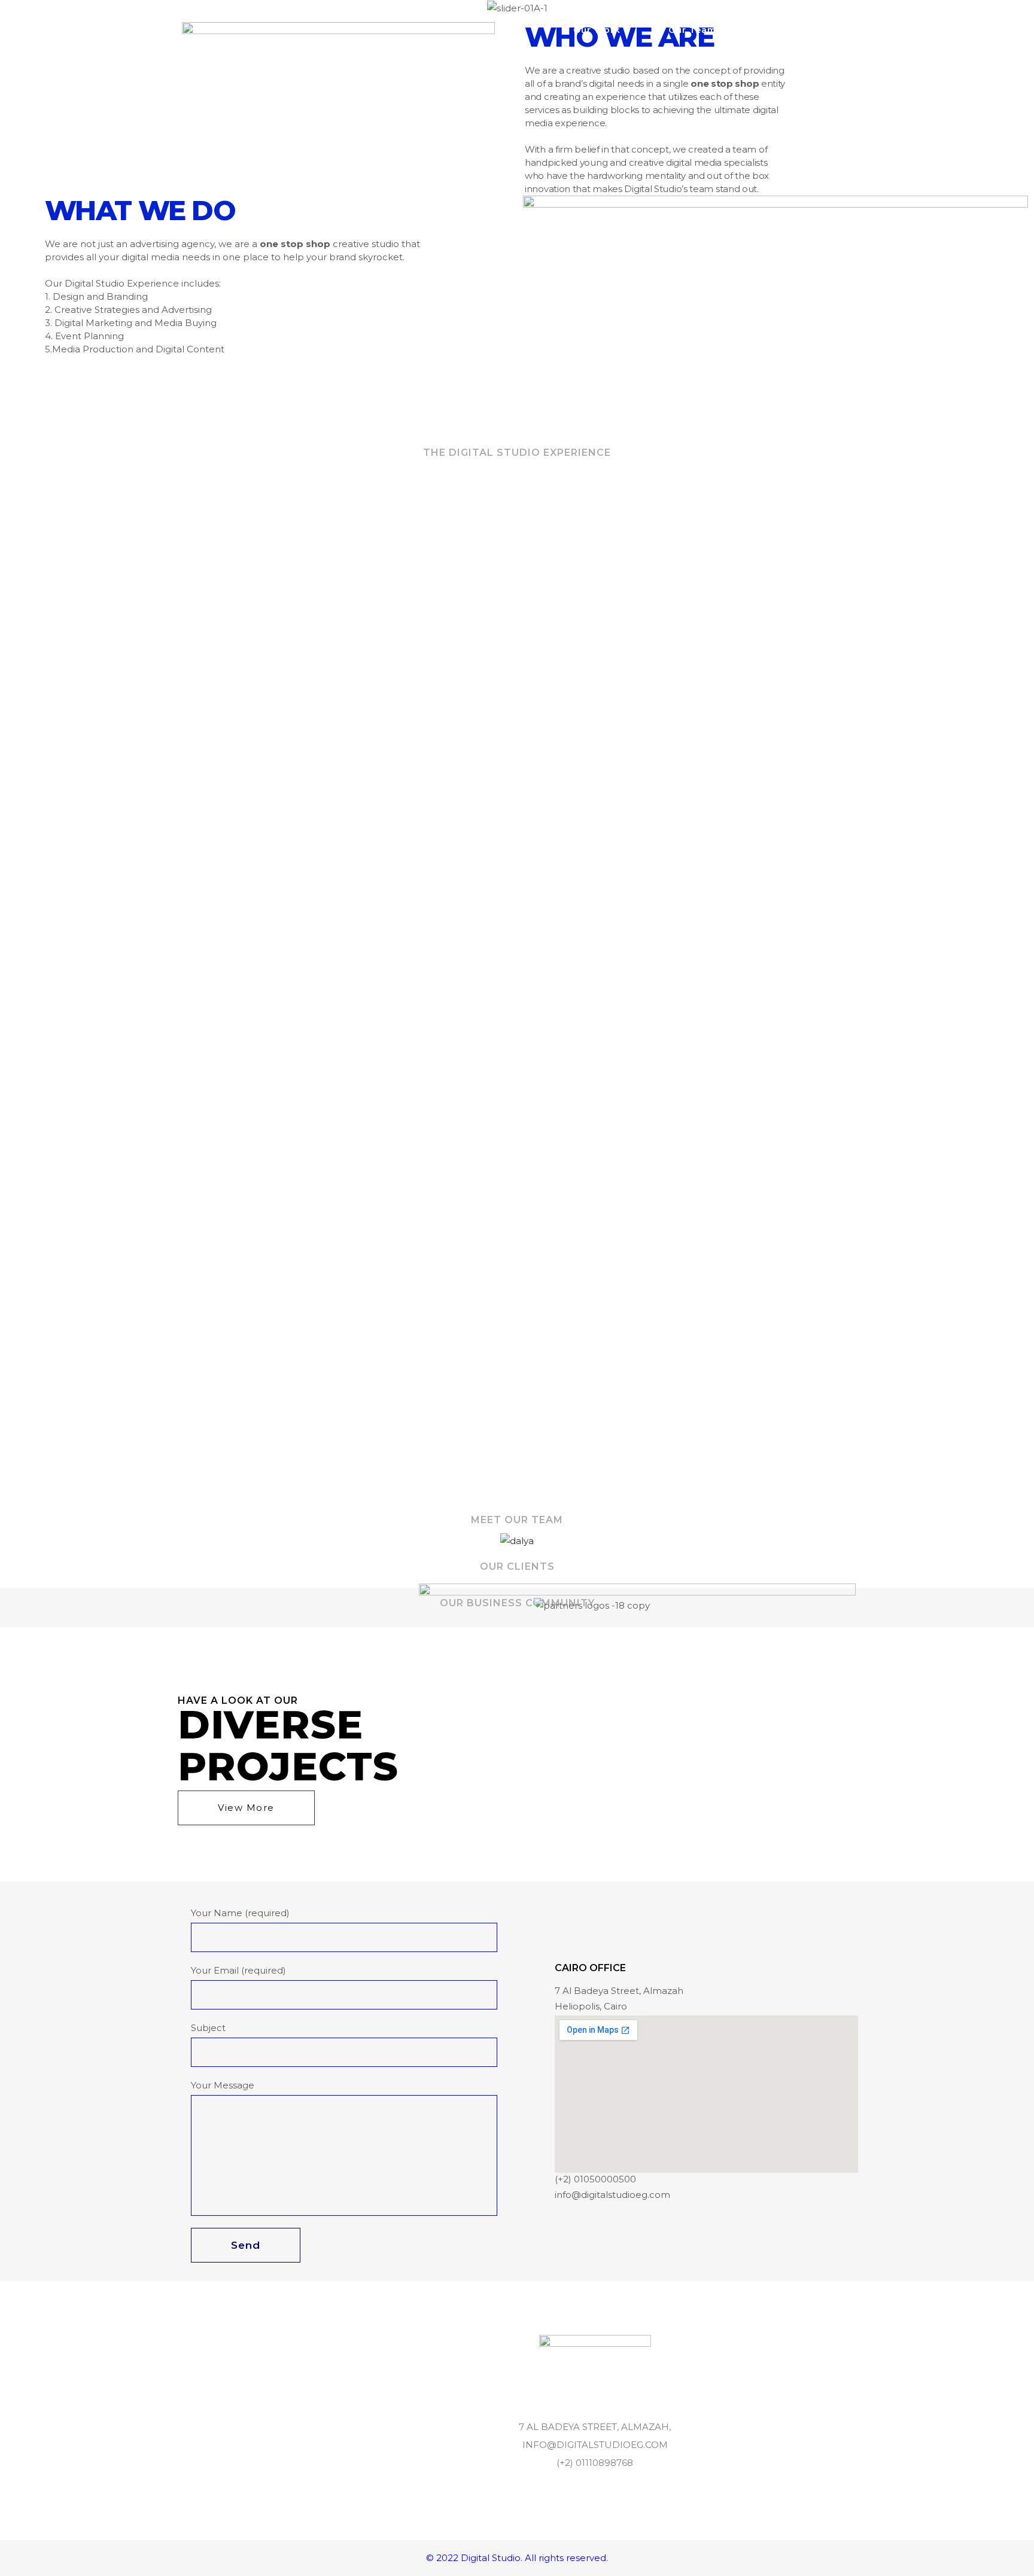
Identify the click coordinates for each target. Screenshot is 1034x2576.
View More (246, 1808)
